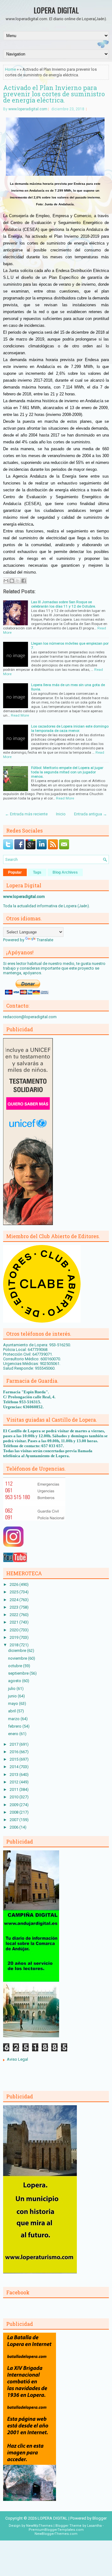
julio (12, 1689)
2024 (14, 1600)
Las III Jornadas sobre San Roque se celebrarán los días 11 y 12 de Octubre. (63, 604)
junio (13, 1696)
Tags (37, 872)
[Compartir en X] (18, 581)
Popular (15, 872)
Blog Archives (65, 872)
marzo (14, 1719)
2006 (14, 1827)
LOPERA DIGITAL (56, 10)
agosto (15, 1681)
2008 (14, 1812)
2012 (14, 1782)
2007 (14, 1820)
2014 (14, 1767)
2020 (14, 1630)
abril (12, 1711)
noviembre (18, 1658)
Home (10, 69)
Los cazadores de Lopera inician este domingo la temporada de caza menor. (70, 728)
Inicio (61, 814)
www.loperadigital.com (28, 109)
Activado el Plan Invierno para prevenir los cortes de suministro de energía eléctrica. (54, 94)
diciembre (18, 1651)
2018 (14, 1645)
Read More (20, 715)
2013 (14, 1775)
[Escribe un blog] (12, 581)
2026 (14, 1584)
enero (14, 1734)
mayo (14, 1703)
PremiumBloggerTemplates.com (56, 2530)
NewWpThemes (39, 2526)
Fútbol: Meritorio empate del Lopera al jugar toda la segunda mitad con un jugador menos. (67, 772)
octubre (16, 1666)
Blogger (100, 2518)
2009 (14, 1805)
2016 (14, 1752)
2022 (14, 1615)
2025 (14, 1592)
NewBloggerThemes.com (56, 2534)
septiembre (19, 1673)
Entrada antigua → (91, 814)
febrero (15, 1726)
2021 (14, 1622)
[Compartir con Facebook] (24, 581)
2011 (14, 1789)
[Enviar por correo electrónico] (6, 581)
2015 (14, 1759)
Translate (45, 940)
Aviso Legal (17, 2059)
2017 (14, 1744)
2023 (14, 1607)
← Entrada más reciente (26, 814)
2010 (14, 1797)
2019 (14, 1637)
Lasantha (94, 2526)
